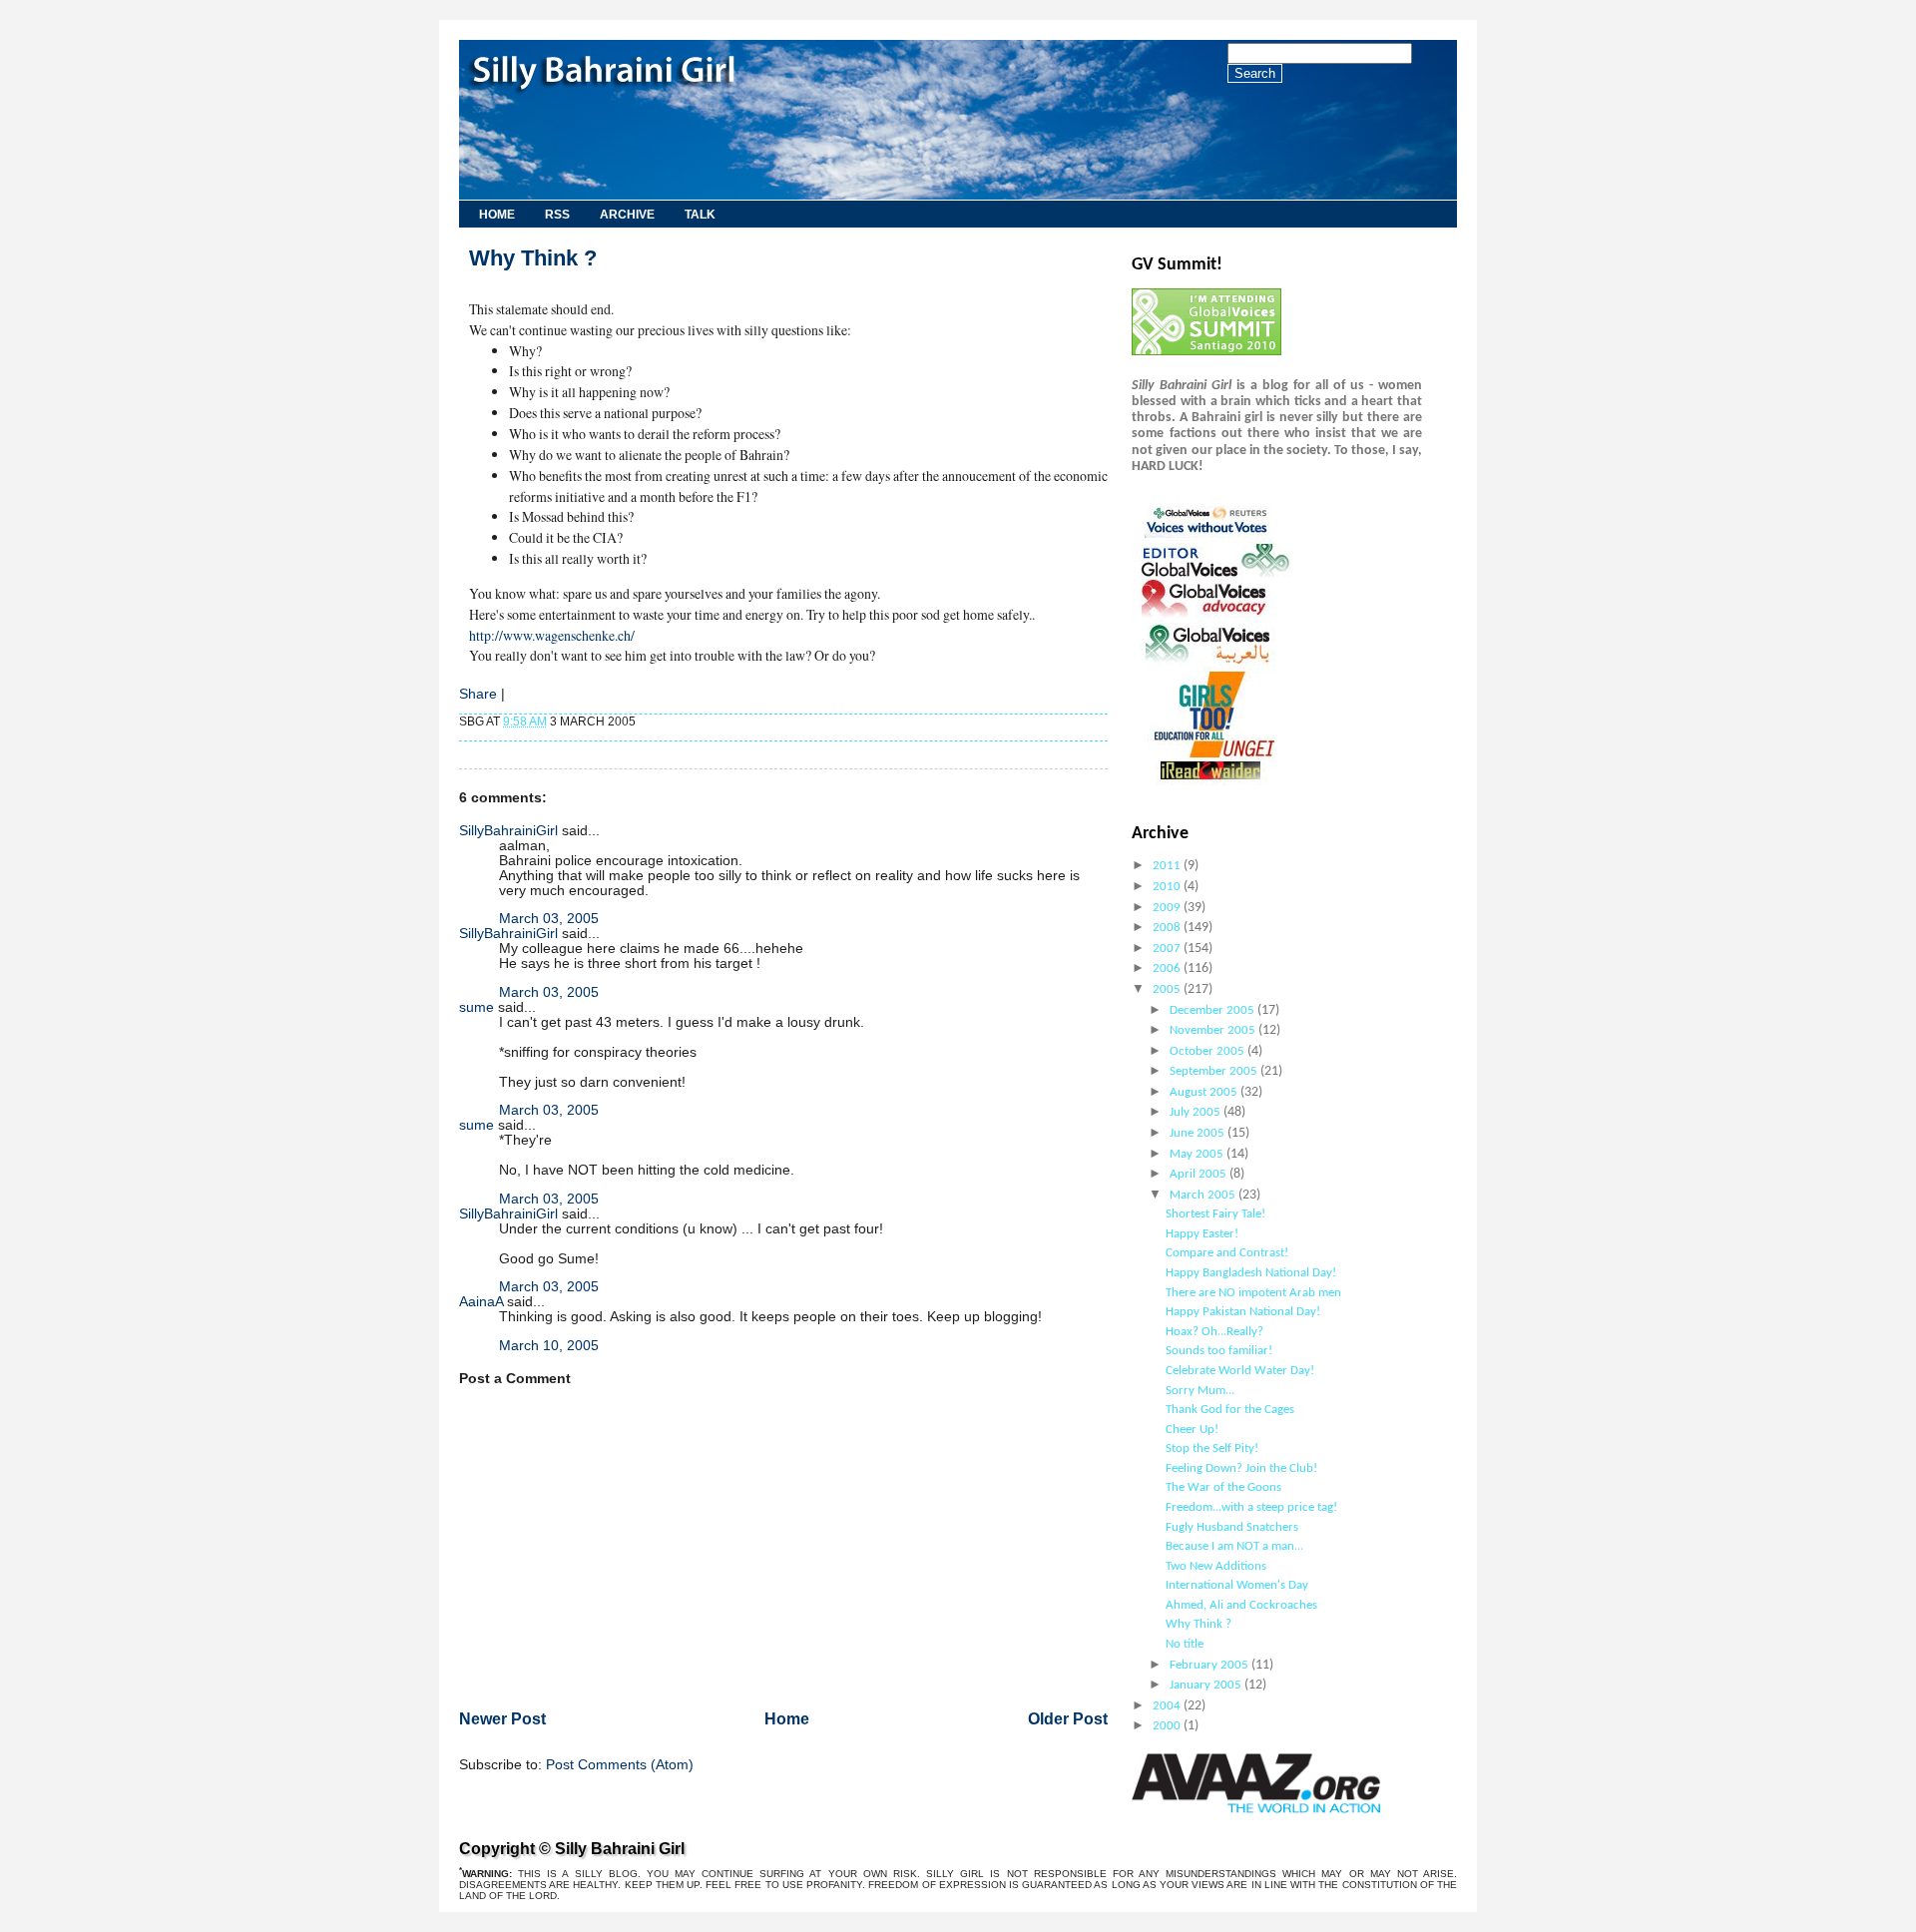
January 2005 (1207, 1685)
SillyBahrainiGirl (508, 831)
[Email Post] (640, 722)
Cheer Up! (1192, 1430)
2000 (1168, 1726)
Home (497, 215)
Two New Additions (1216, 1566)
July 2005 (1197, 1112)
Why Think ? (533, 258)
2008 (1168, 928)
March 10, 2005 (549, 1346)
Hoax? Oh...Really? (1214, 1332)
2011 (1168, 866)
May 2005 (1198, 1154)
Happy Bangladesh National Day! (1251, 1273)
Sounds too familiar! (1219, 1351)
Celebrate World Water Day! (1240, 1371)
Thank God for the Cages (1230, 1410)
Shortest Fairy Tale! (1215, 1214)
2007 (1168, 949)
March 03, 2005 (549, 919)
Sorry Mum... (1200, 1391)
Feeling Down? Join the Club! (1241, 1468)
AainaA (481, 1302)
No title (1185, 1644)
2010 (1168, 887)
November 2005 (1214, 1030)
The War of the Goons (1223, 1487)
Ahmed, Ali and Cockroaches (1241, 1605)
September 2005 (1215, 1071)
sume (477, 1007)
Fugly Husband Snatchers (1232, 1527)
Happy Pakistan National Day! (1243, 1312)
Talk (700, 215)
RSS (557, 215)
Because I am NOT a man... (1234, 1546)
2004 (1168, 1706)
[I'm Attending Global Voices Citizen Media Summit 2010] (1206, 352)
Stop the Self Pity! (1212, 1449)
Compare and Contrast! (1227, 1253)
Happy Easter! (1202, 1234)
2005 (1168, 989)
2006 (1168, 968)
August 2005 (1205, 1092)
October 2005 (1208, 1051)
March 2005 (1204, 1195)
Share (478, 694)
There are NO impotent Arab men (1253, 1293)
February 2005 (1210, 1665)
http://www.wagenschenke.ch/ (552, 635)
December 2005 (1213, 1010)
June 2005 (1198, 1133)
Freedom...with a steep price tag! (1251, 1507)
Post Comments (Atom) (620, 1765)
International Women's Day (1237, 1585)
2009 (1168, 908)
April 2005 (1199, 1174)
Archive (627, 215)
